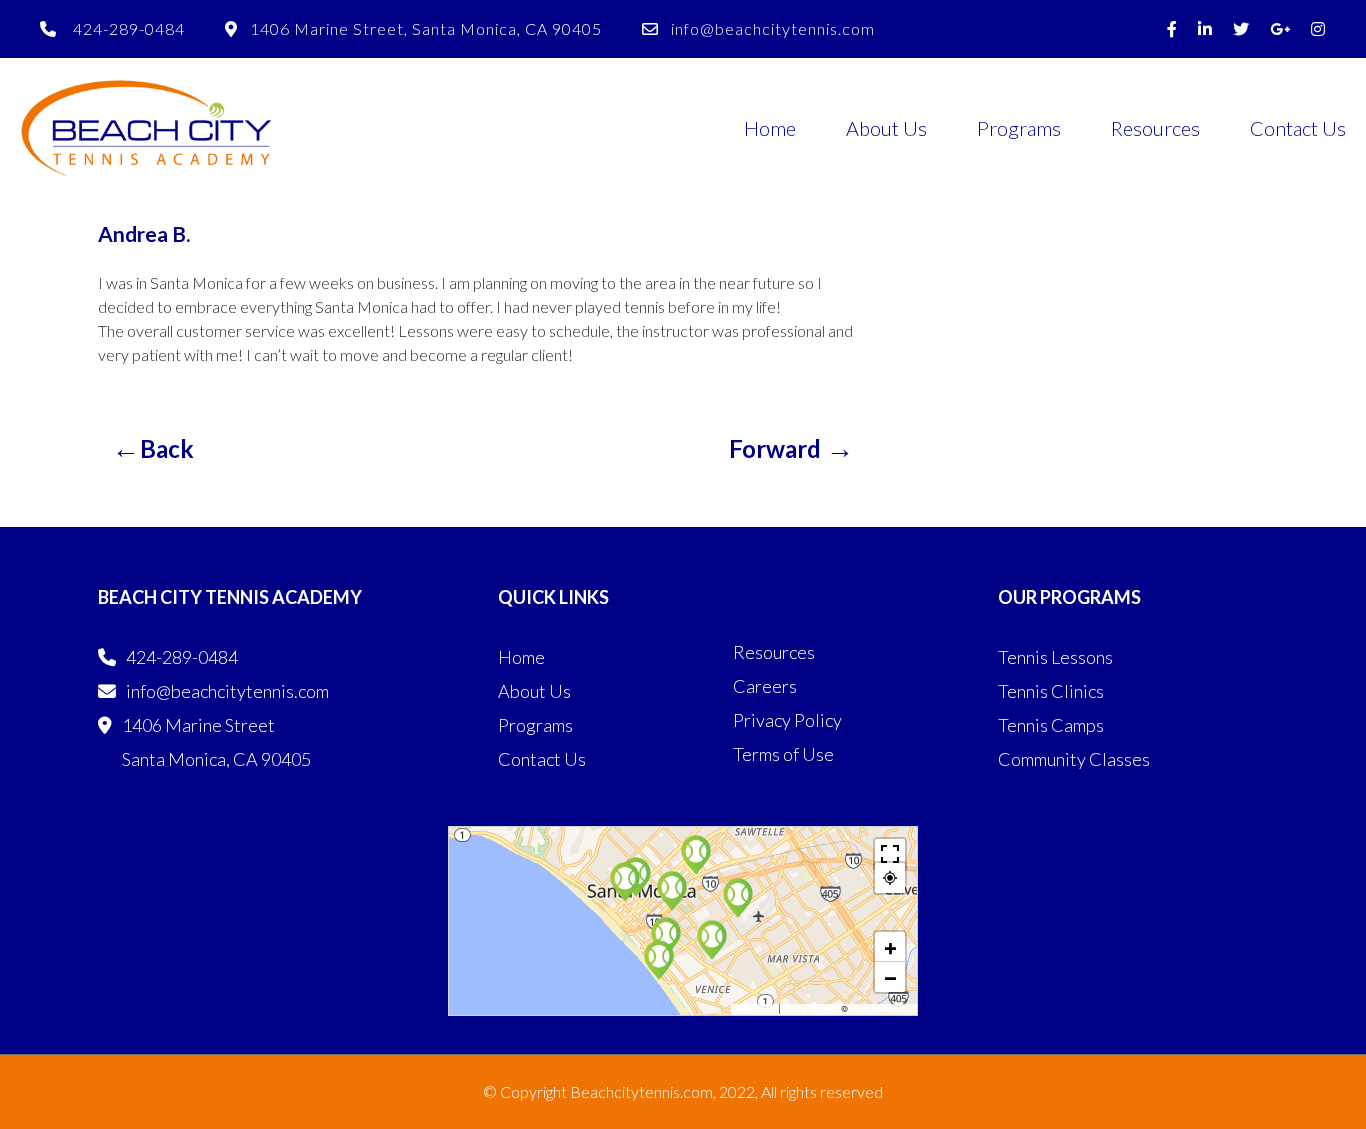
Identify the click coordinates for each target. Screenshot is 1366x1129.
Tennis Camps (1051, 725)
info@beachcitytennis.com (773, 28)
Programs (1019, 128)
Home (770, 128)
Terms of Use (783, 754)
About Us (886, 128)
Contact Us (1298, 128)
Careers (765, 686)
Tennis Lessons (1055, 657)
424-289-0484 (127, 28)
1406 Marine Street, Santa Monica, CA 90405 (426, 28)
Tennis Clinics (1051, 691)
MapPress (756, 1009)
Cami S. (791, 447)
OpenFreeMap (811, 1009)
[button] (666, 937)
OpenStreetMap (881, 1009)
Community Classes (1074, 759)
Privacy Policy (787, 720)
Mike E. (153, 447)
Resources (1155, 128)
